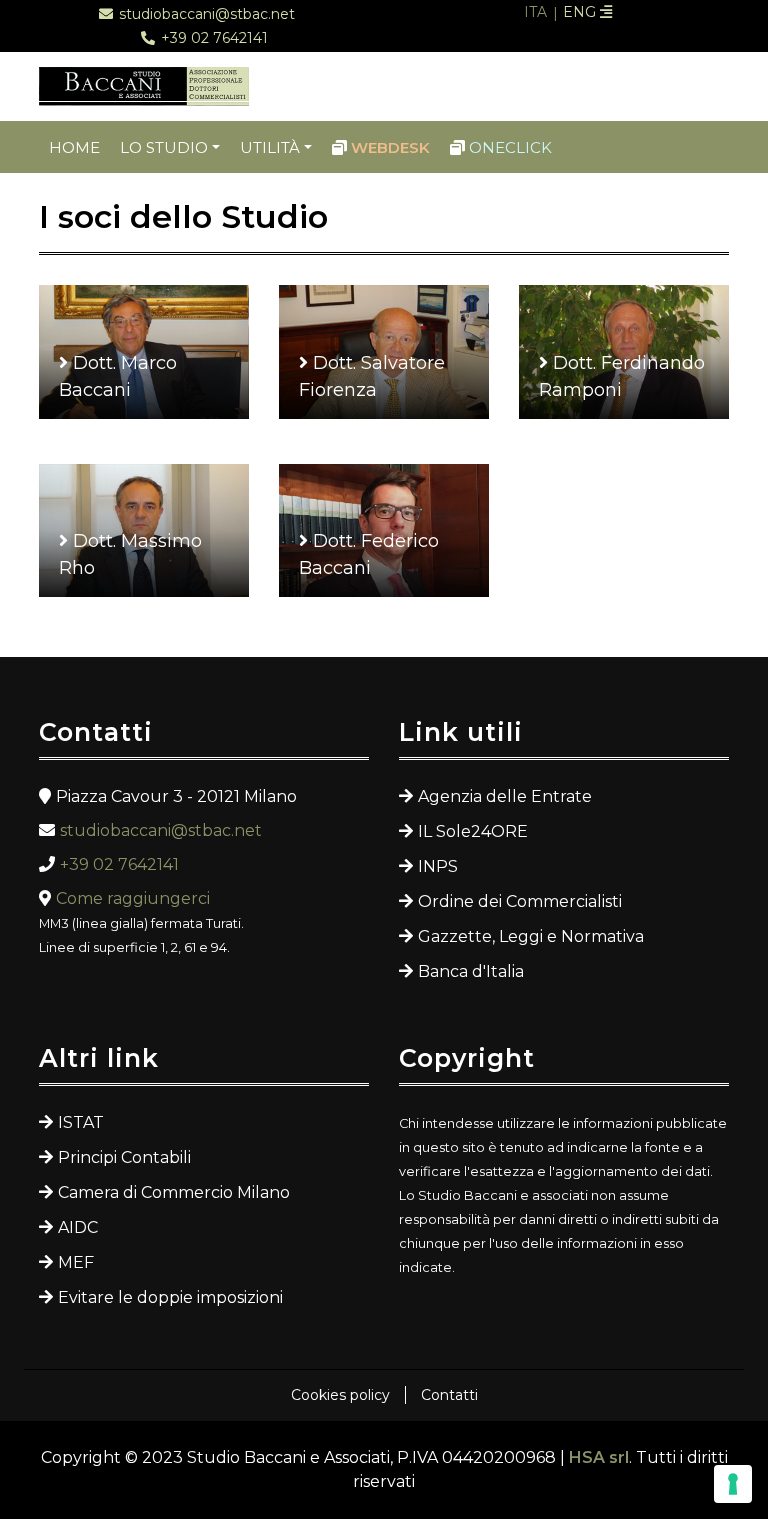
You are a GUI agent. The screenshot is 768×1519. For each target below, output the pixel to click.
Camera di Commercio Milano (174, 1192)
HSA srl (599, 1457)
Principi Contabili (124, 1157)
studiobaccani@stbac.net (161, 830)
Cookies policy (340, 1395)
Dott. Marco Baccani (118, 376)
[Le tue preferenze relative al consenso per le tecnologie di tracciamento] (733, 1484)
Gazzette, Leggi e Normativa (531, 936)
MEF (76, 1262)
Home (74, 147)
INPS (438, 866)
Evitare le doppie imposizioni (170, 1297)
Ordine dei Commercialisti (520, 901)
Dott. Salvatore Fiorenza (372, 376)
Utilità (270, 147)
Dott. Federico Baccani (369, 554)
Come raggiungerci (133, 898)
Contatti (449, 1395)
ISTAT (81, 1122)
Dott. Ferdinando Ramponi (622, 376)
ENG (581, 12)
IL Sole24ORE (473, 831)
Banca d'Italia (471, 971)
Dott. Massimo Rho (130, 554)
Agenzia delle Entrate (505, 796)
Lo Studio (164, 147)
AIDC (78, 1227)
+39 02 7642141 (119, 864)
